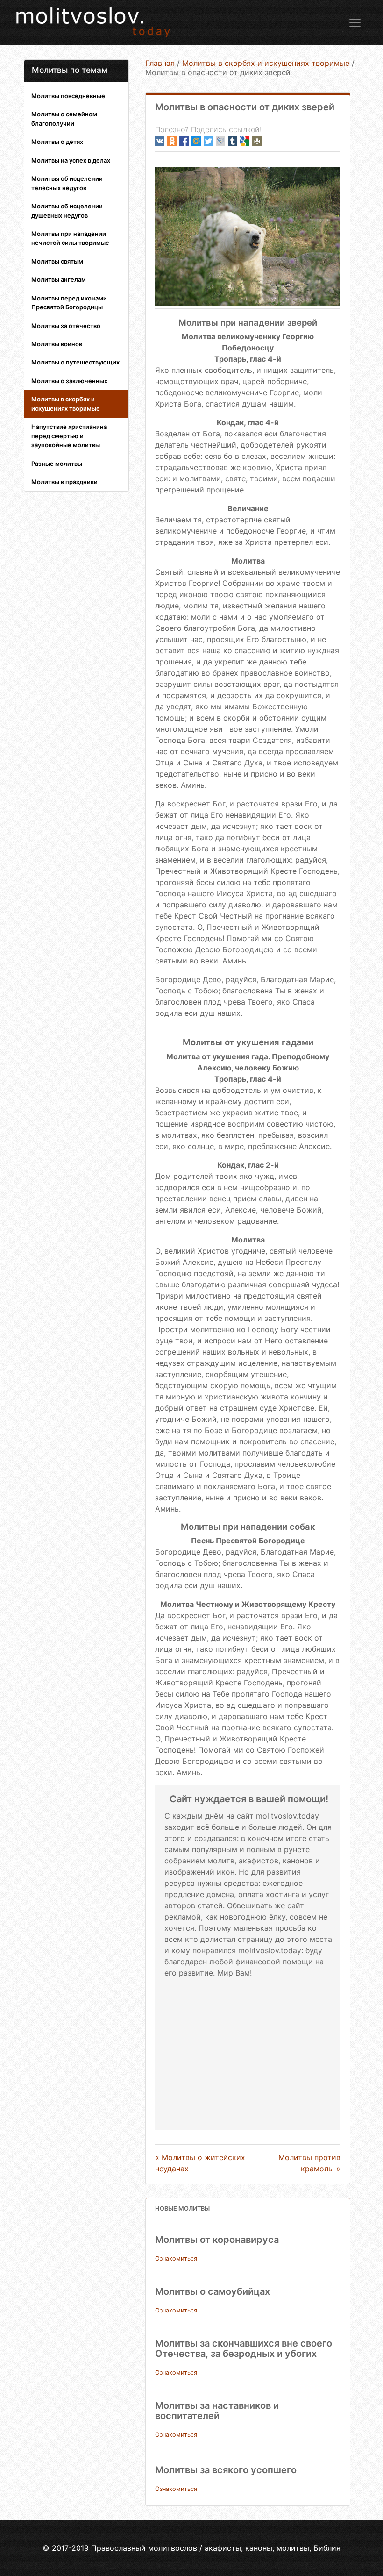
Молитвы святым (57, 261)
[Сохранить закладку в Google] (245, 141)
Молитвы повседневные (68, 96)
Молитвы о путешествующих (75, 362)
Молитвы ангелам (59, 279)
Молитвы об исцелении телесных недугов (67, 183)
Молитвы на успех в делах (71, 160)
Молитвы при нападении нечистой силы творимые (70, 238)
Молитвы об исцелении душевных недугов (67, 211)
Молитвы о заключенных (69, 381)
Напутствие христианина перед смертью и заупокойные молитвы (69, 436)
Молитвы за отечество (66, 326)
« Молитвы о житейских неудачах (200, 2163)
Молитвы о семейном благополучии (64, 118)
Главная (160, 63)
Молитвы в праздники (64, 482)
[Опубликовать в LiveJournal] (220, 141)
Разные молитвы (57, 464)
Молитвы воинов (57, 344)
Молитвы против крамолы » (309, 2163)
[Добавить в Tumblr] (233, 141)
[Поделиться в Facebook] (184, 141)
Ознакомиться (176, 2258)
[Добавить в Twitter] (208, 141)
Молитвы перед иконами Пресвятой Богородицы (69, 303)
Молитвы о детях (57, 142)
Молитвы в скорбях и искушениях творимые (66, 403)
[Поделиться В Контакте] (160, 141)
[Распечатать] (257, 141)
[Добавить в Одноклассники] (172, 141)
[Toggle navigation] (355, 23)
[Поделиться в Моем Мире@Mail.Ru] (196, 141)
